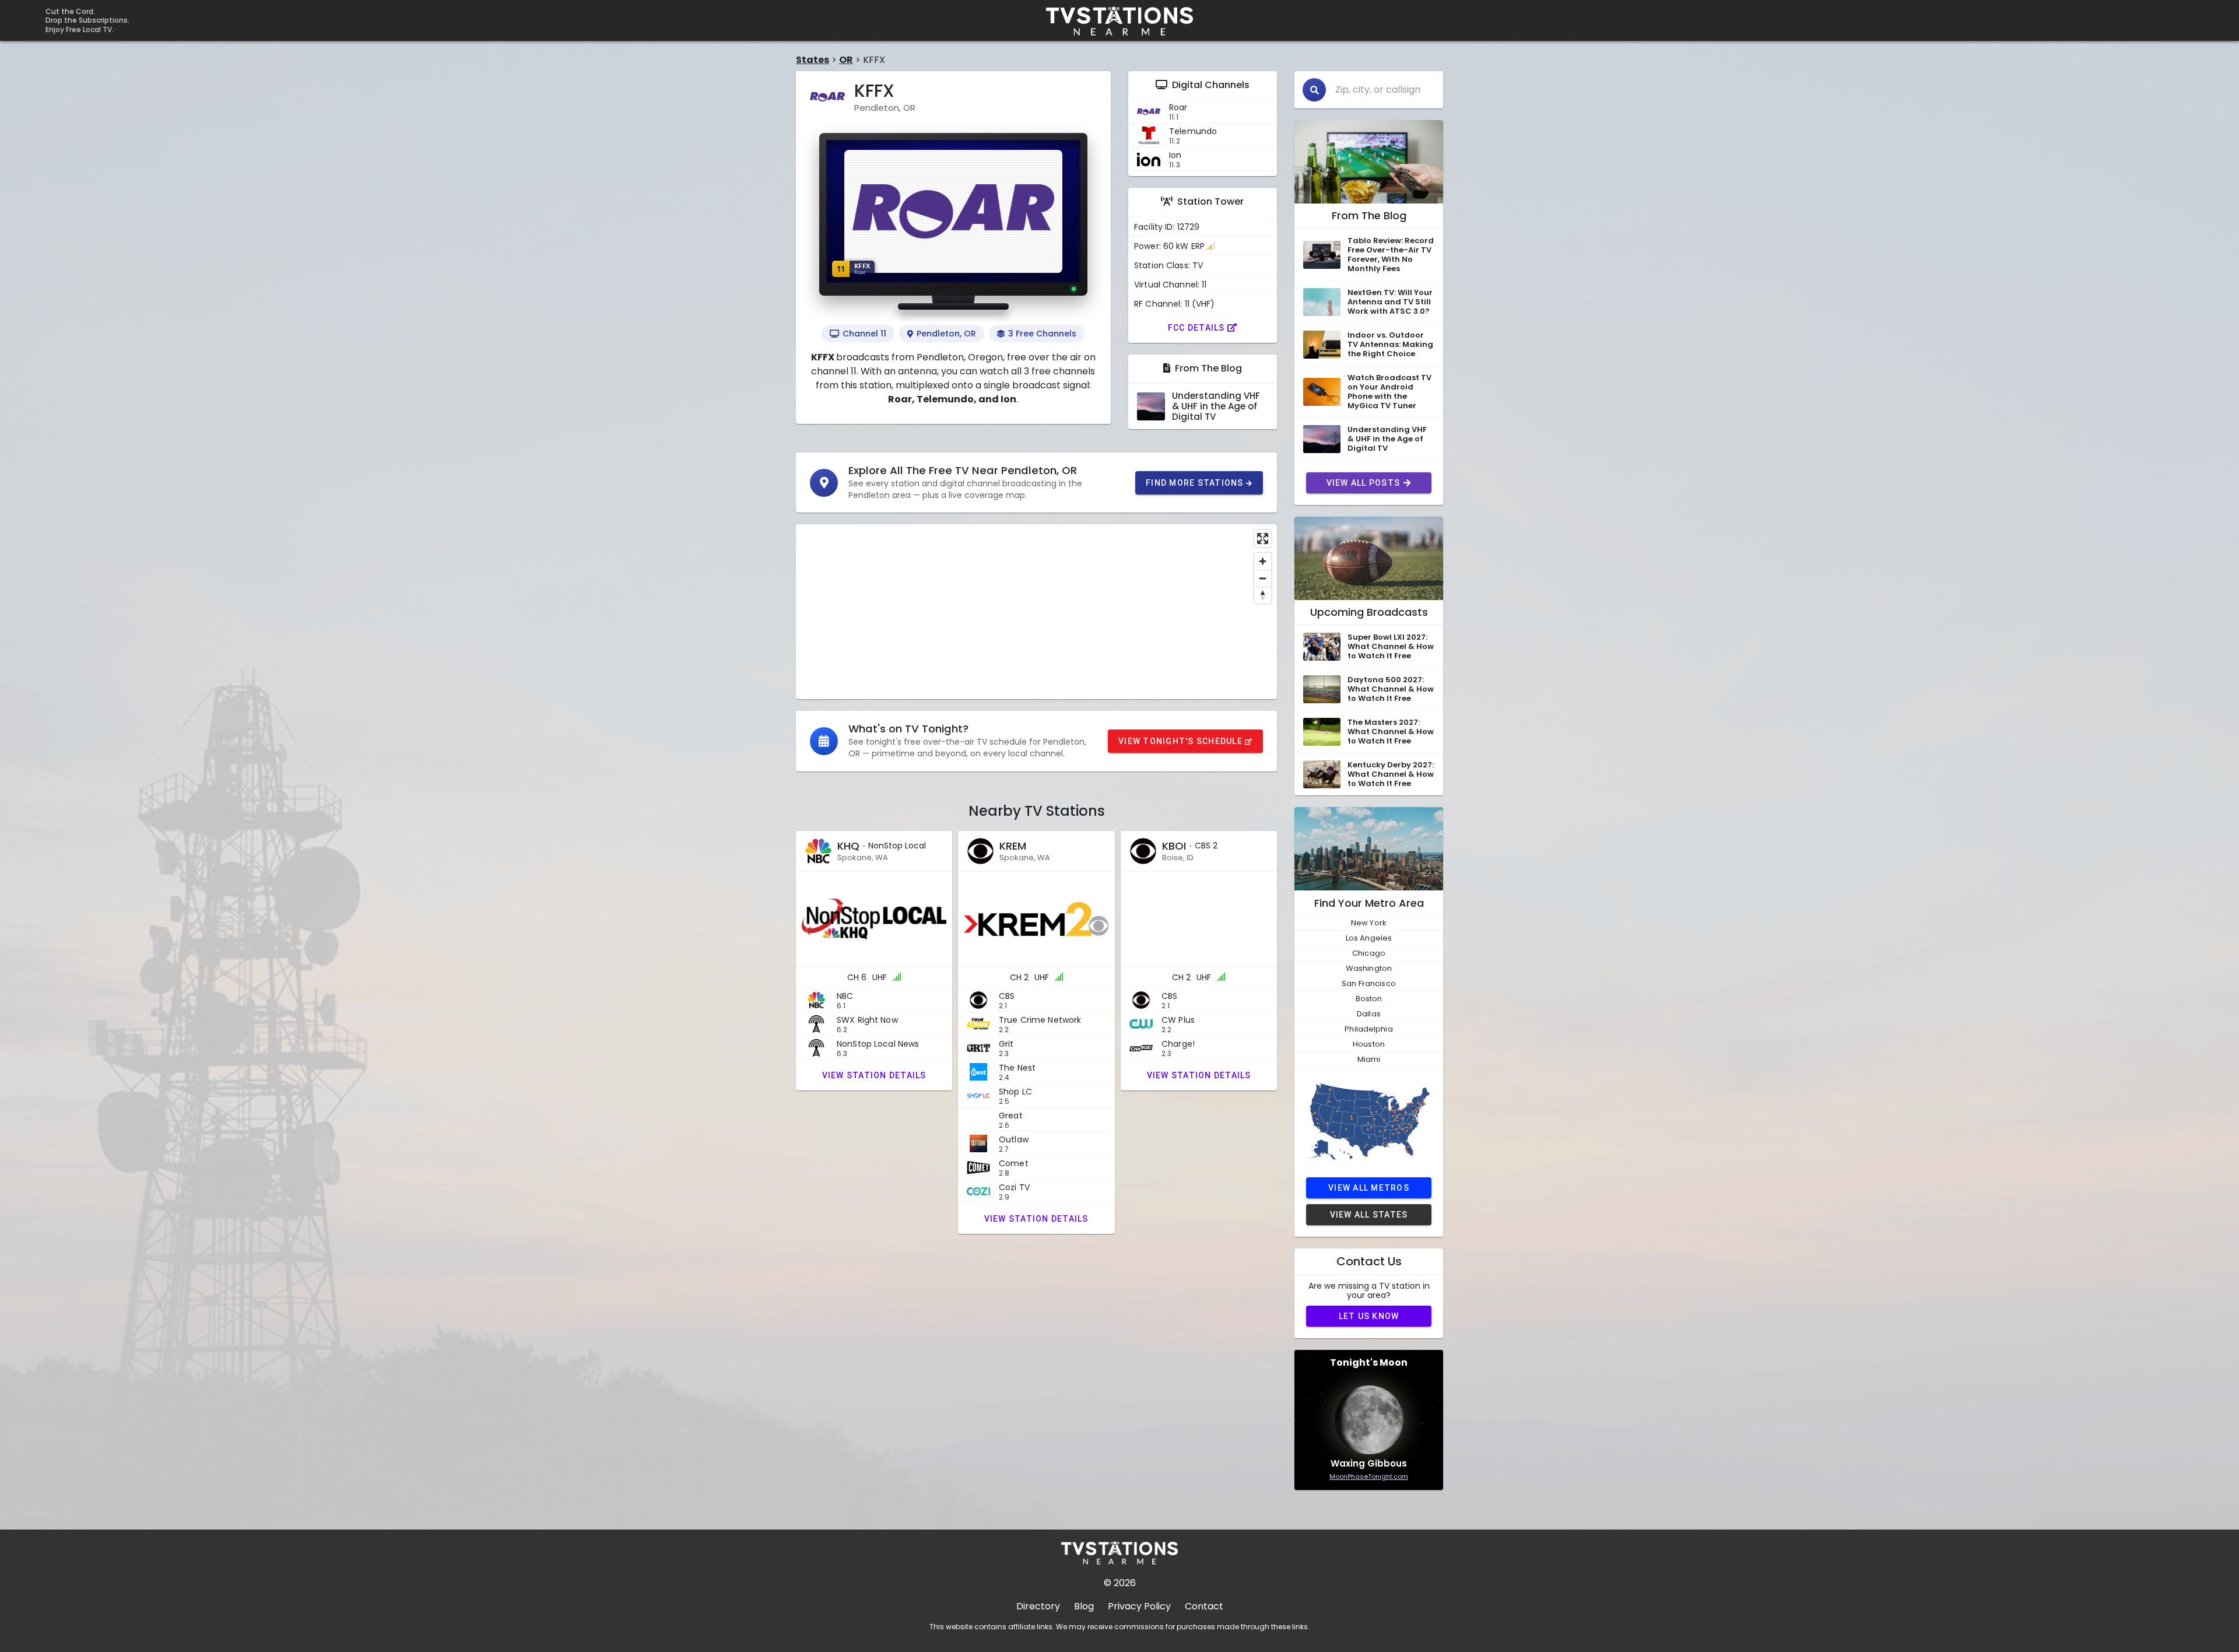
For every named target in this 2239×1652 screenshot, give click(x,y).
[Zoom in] (1263, 561)
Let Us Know (1369, 1316)
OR (846, 60)
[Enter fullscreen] (1263, 539)
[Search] (1314, 90)
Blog (1084, 1606)
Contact (1204, 1606)
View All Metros (1369, 1188)
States (813, 60)
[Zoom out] (1263, 578)
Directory (1038, 1606)
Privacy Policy (1139, 1606)
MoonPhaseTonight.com (1369, 1476)
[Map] (1036, 612)
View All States (1369, 1215)
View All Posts (1364, 483)
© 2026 (1120, 1583)
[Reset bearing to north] (1263, 595)
